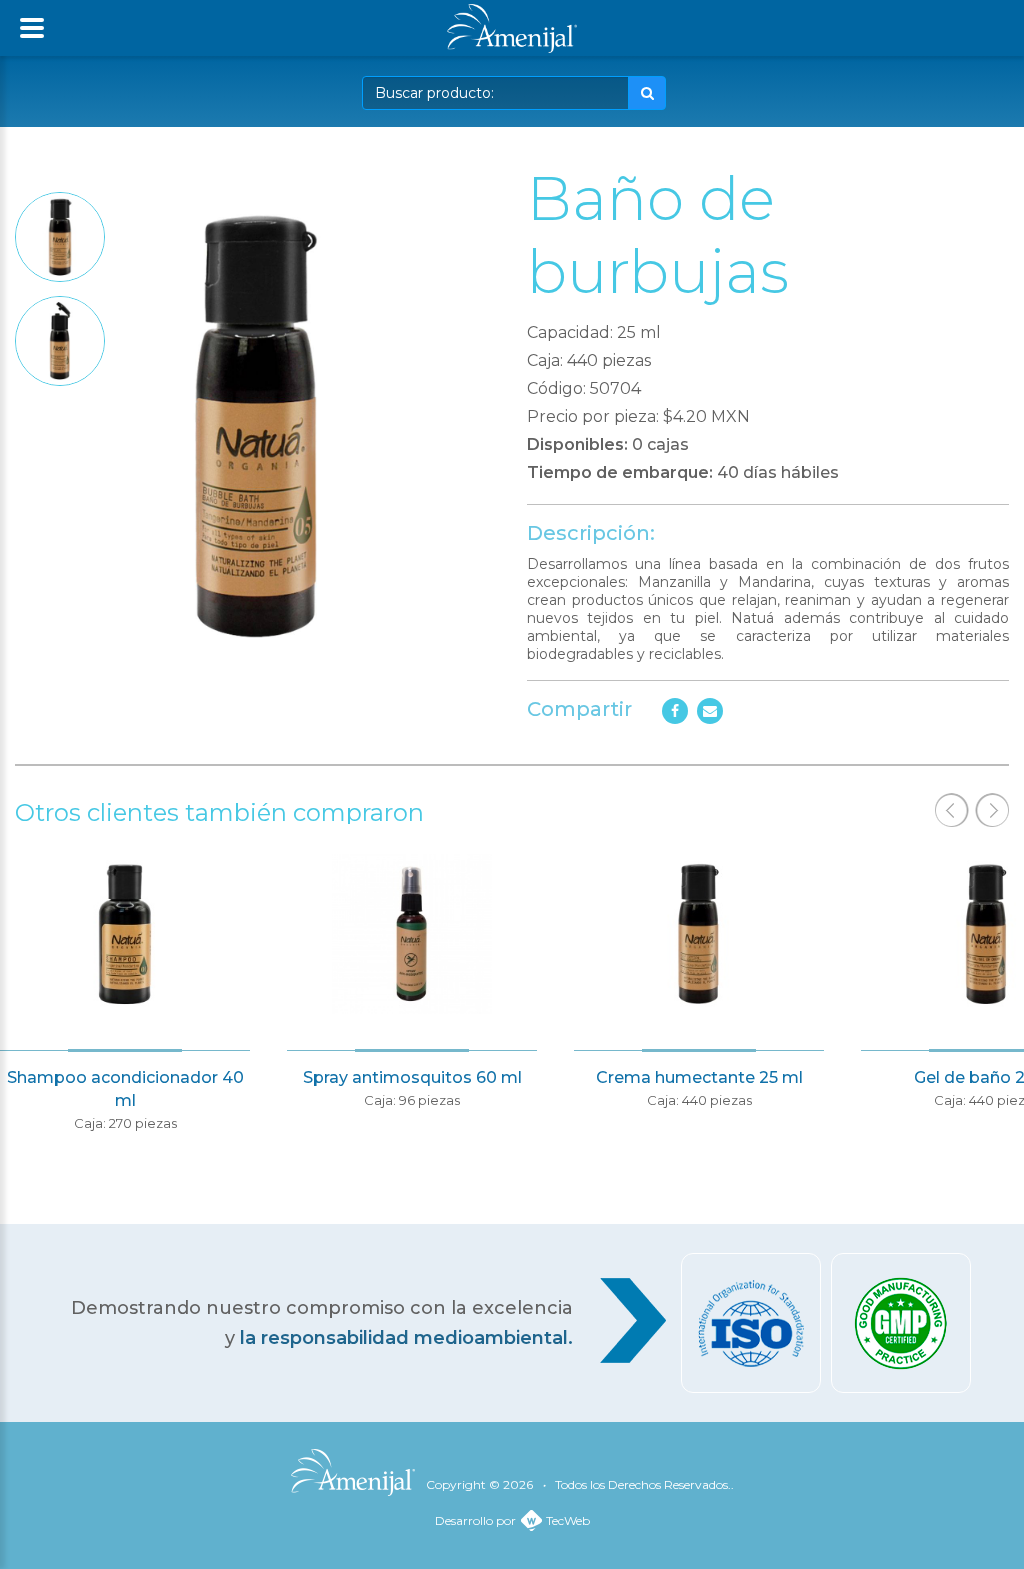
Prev (952, 810)
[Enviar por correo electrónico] (710, 711)
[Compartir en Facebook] (675, 711)
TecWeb (568, 1520)
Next (992, 810)
